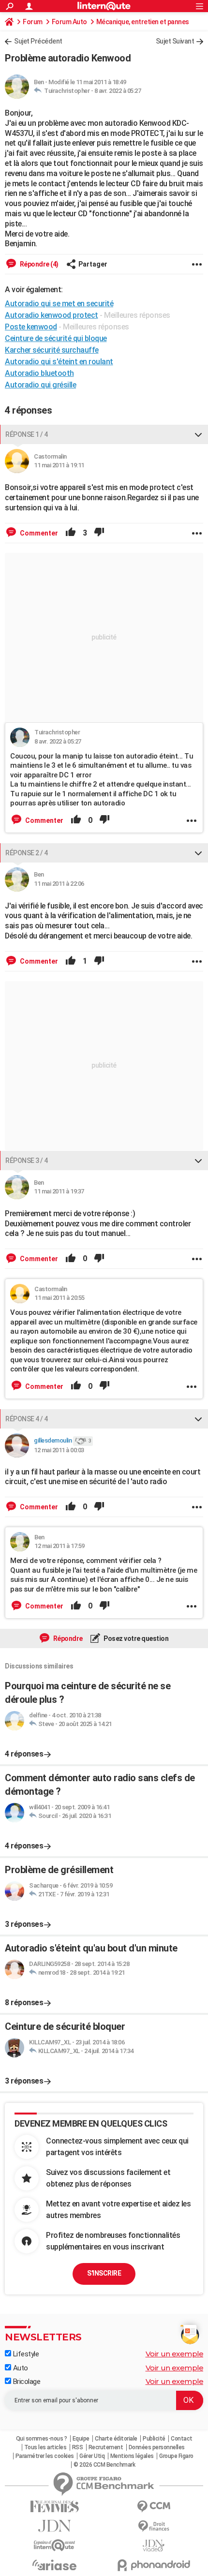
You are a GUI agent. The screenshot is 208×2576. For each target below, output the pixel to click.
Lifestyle (25, 2354)
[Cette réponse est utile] (71, 533)
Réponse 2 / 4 (27, 853)
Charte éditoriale (116, 2439)
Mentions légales (132, 2456)
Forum (33, 22)
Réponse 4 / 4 (27, 1419)
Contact (182, 2439)
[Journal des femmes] (54, 2507)
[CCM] (154, 2507)
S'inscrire (104, 2273)
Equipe (81, 2439)
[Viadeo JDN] (154, 2546)
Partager (93, 264)
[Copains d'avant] (54, 2545)
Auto (20, 2368)
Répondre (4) (38, 264)
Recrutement (106, 2447)
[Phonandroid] (154, 2565)
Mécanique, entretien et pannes (143, 22)
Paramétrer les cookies (45, 2456)
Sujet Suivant (175, 41)
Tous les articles (45, 2447)
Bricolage (26, 2382)
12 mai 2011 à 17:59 (59, 1546)
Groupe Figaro (176, 2456)
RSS (78, 2447)
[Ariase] (54, 2565)
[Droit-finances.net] (154, 2526)
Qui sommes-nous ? (42, 2439)
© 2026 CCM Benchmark (104, 2465)
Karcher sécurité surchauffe (52, 350)
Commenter (38, 533)
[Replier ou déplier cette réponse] (198, 434)
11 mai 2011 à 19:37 (59, 1191)
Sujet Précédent (38, 41)
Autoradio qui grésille (40, 385)
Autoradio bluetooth (39, 373)
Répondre (67, 1638)
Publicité (154, 2439)
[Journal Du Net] (54, 2526)
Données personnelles (157, 2447)
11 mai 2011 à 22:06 (59, 884)
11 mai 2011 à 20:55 (59, 1298)
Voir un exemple (175, 2354)
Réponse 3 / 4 (27, 1161)
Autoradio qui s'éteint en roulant (59, 362)
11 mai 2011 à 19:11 (59, 465)
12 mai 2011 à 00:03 (59, 1450)
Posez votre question (136, 1638)
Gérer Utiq (92, 2456)
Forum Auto (69, 22)
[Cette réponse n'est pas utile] (99, 533)
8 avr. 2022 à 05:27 (118, 91)
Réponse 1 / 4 (27, 434)
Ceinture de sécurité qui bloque (56, 338)
